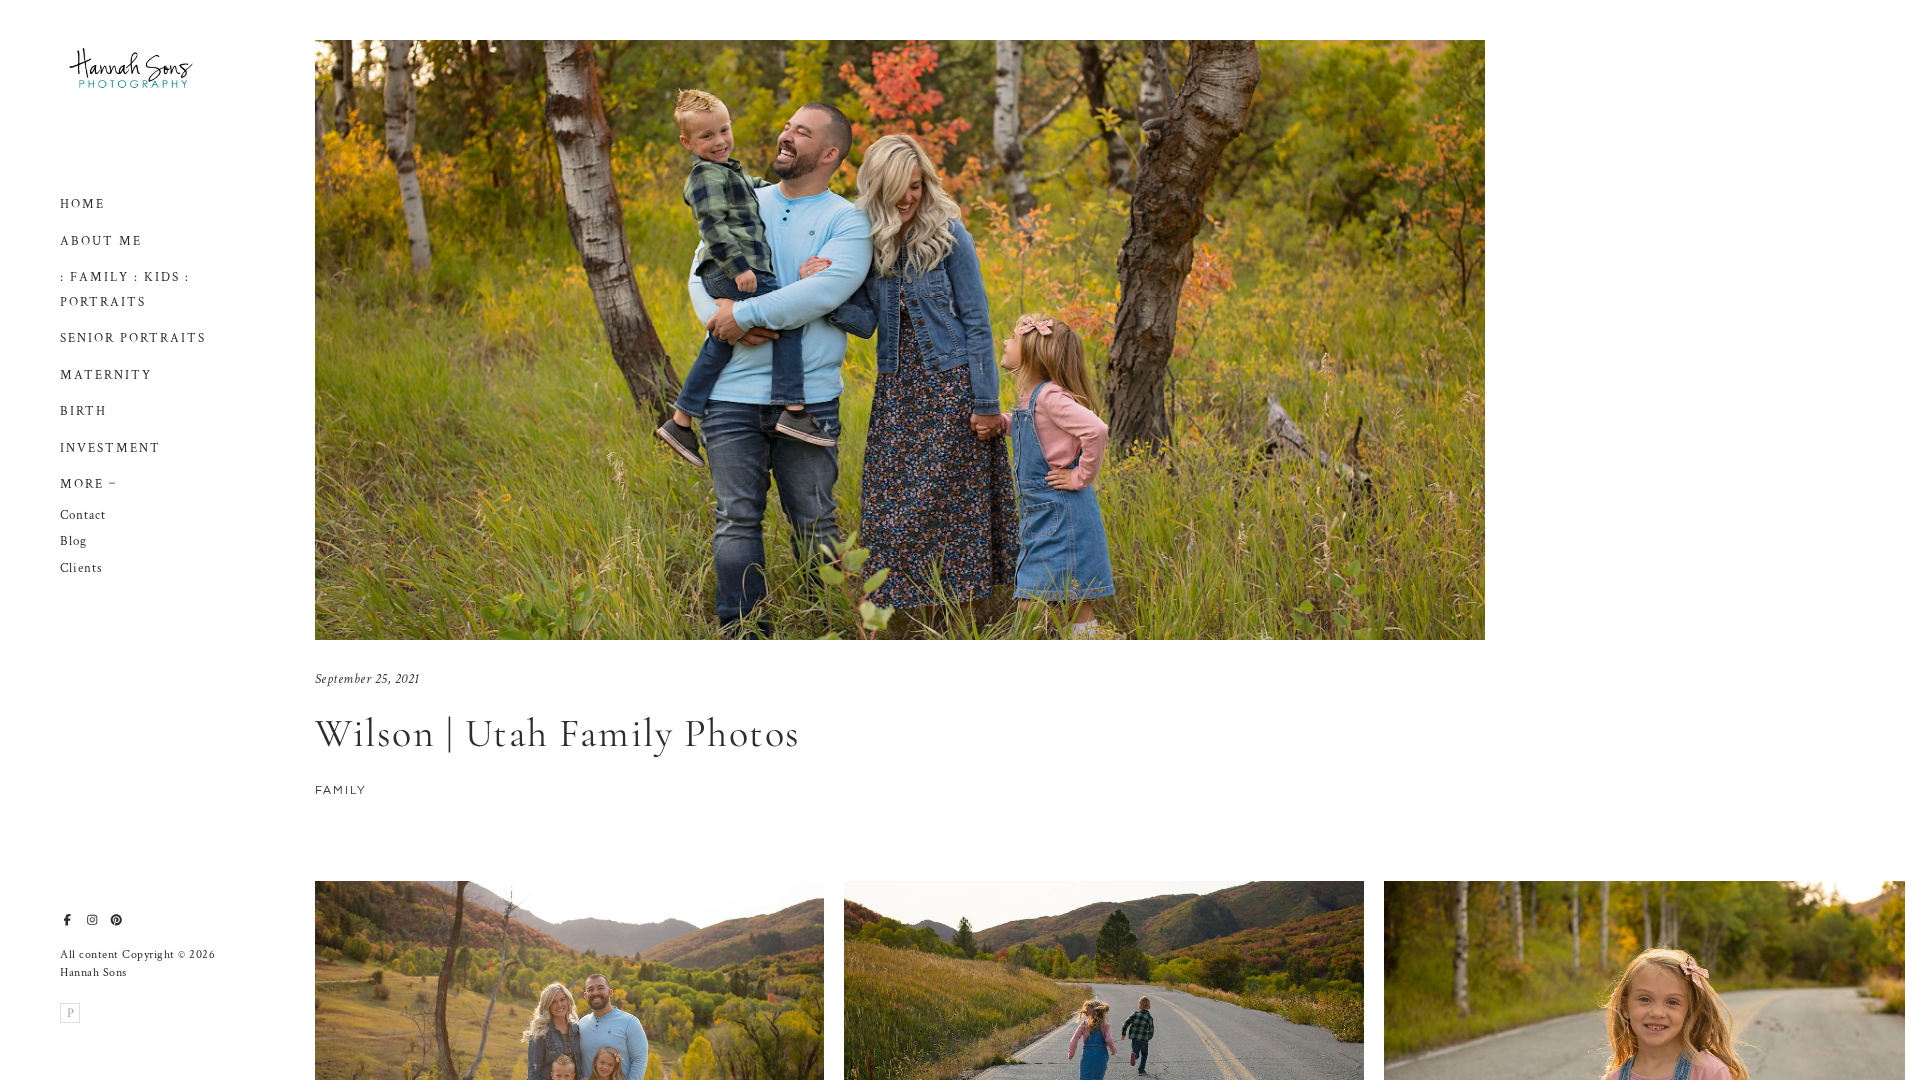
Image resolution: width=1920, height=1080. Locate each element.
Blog (73, 541)
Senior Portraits (133, 338)
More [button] (82, 484)
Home (82, 204)
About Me (101, 241)
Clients (81, 568)
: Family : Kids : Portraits (125, 290)
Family (341, 790)
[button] (113, 481)
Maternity (106, 375)
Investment (110, 448)
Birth (83, 411)
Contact (83, 515)
